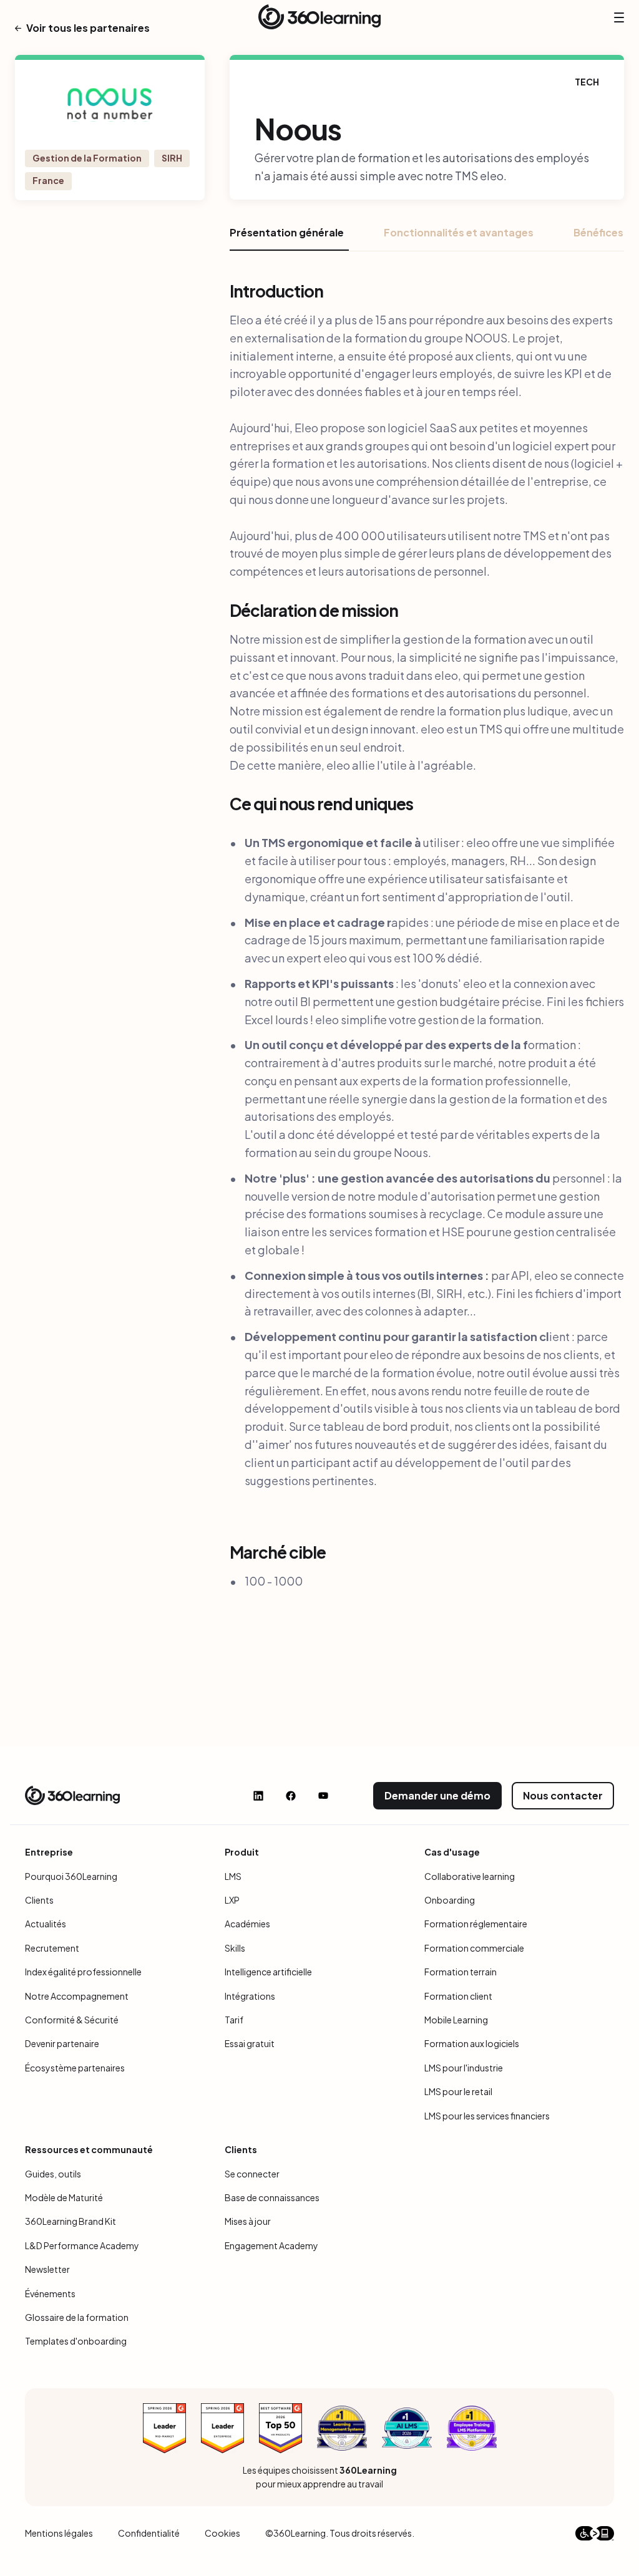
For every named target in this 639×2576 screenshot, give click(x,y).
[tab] (289, 238)
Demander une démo (437, 1795)
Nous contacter (563, 1795)
